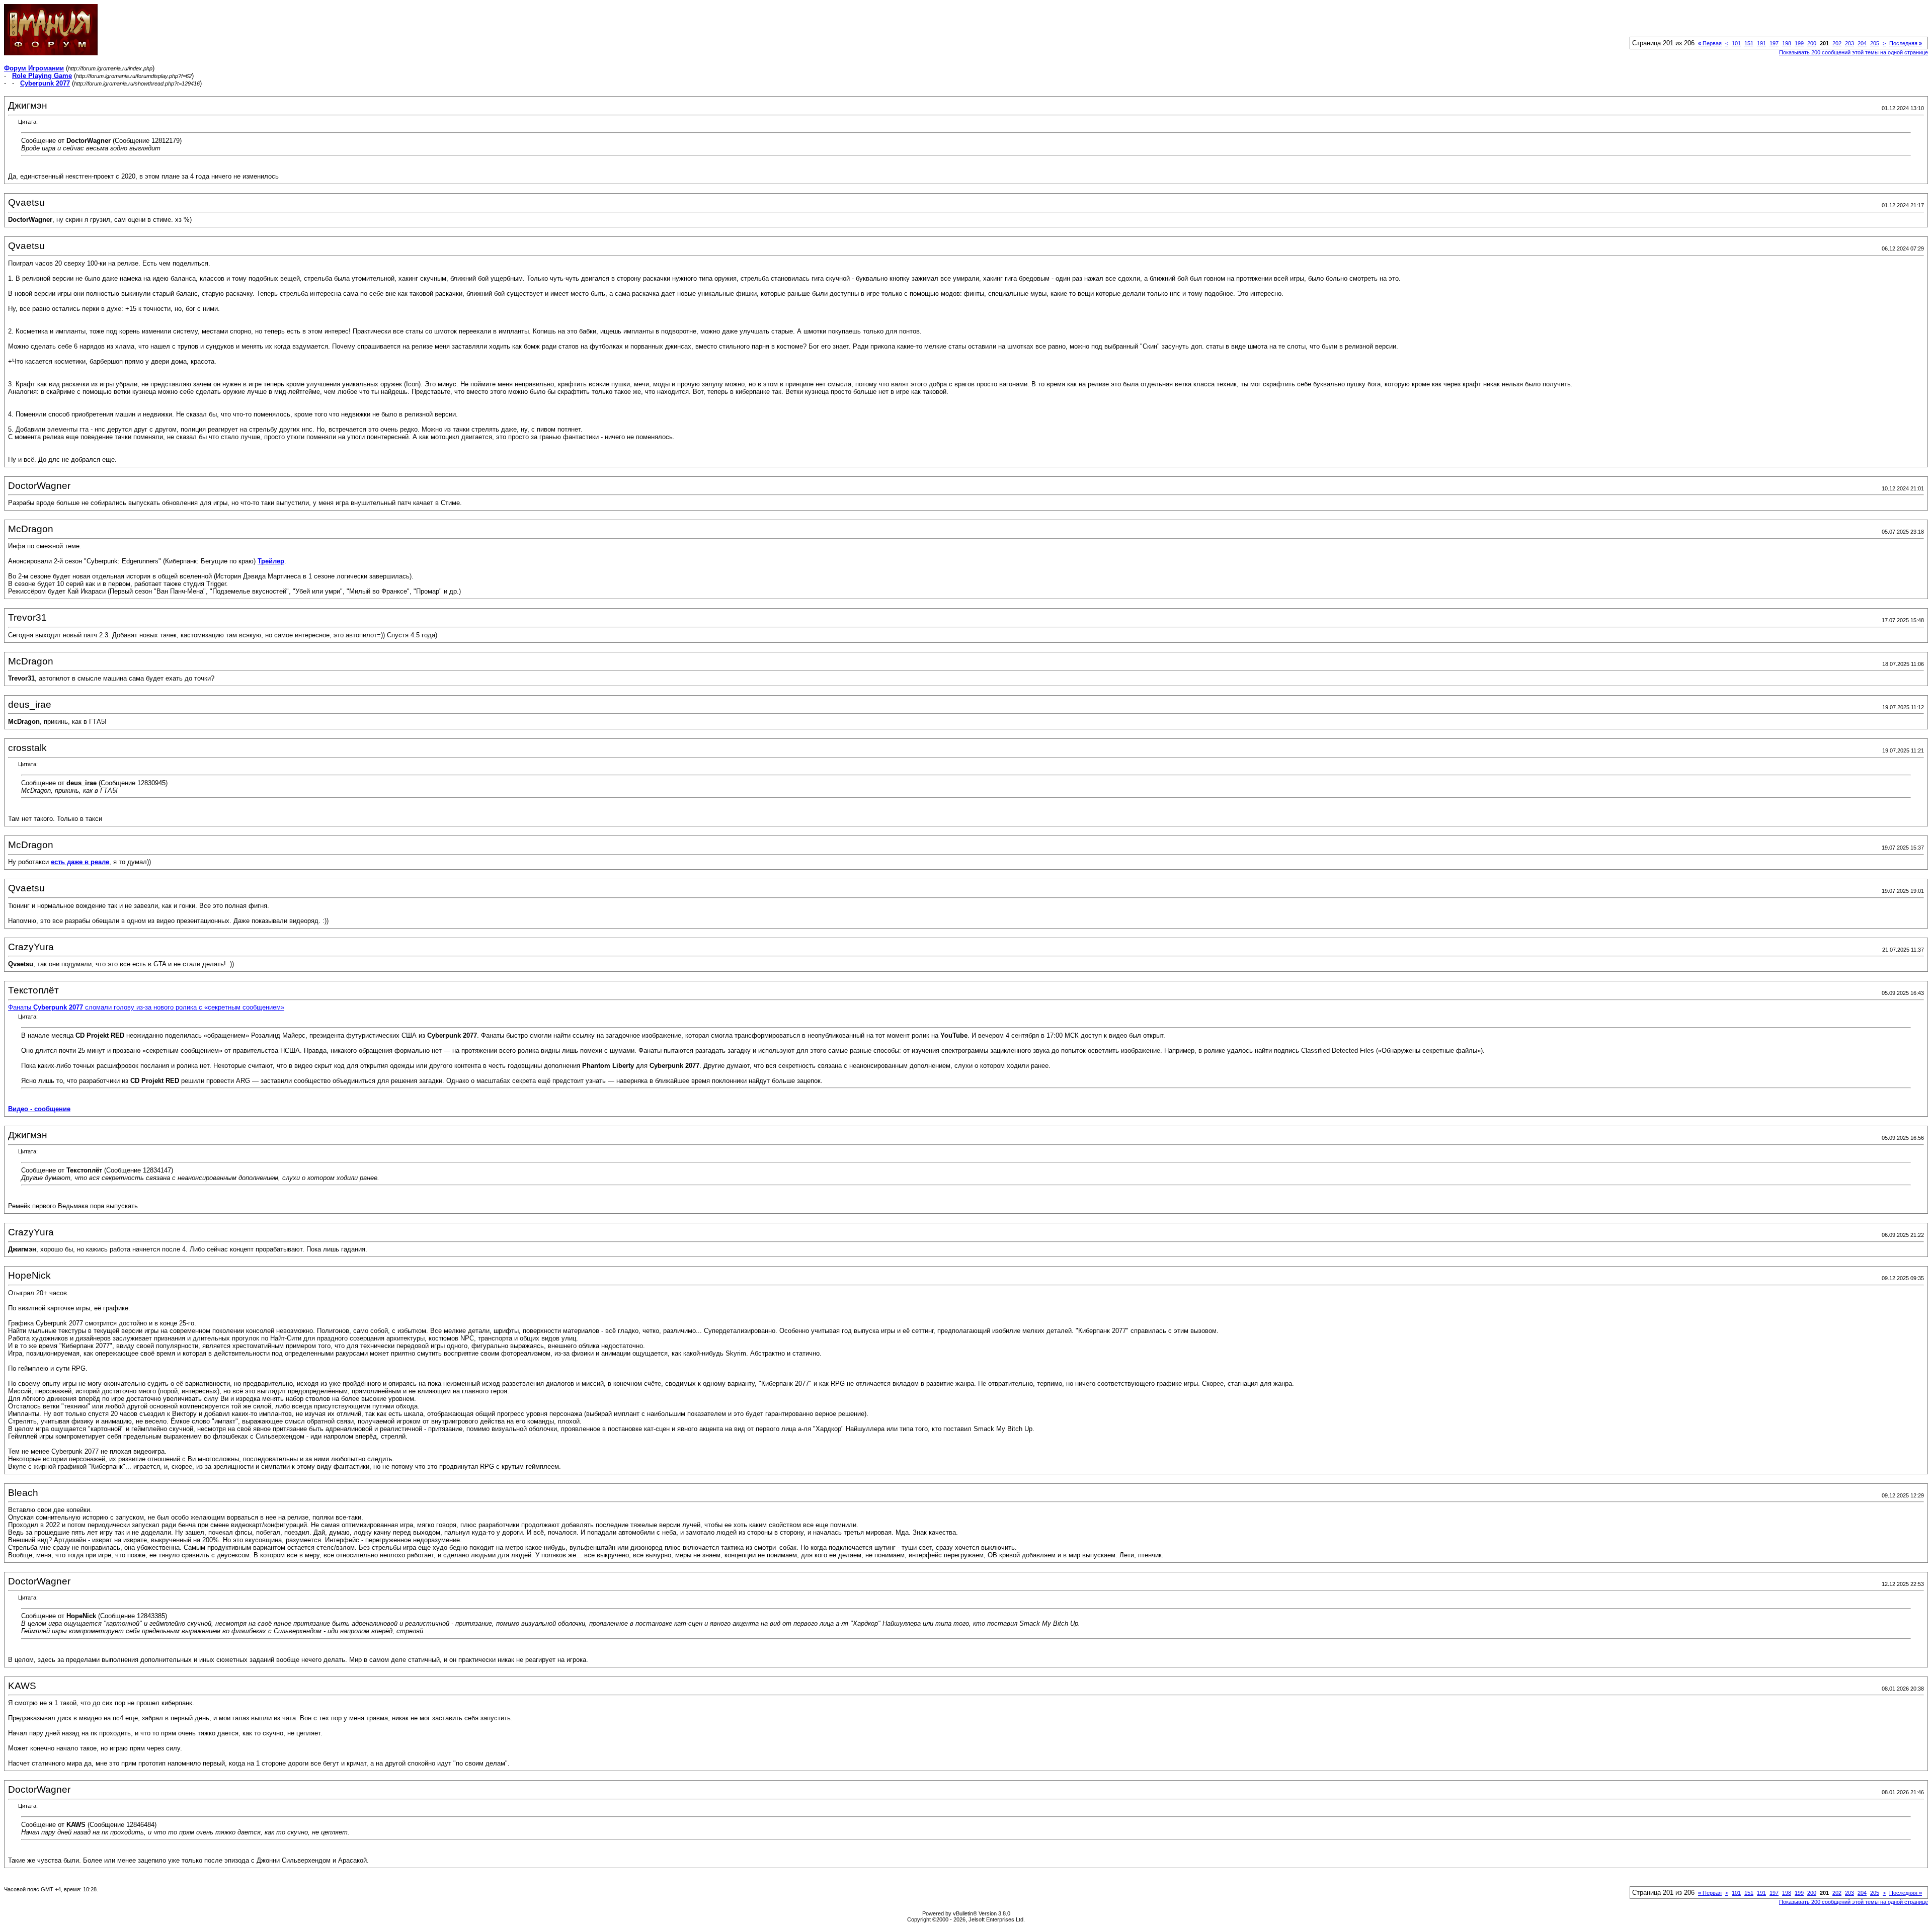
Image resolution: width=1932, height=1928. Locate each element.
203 (1849, 43)
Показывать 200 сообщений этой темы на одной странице (1854, 52)
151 (1749, 43)
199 (1799, 43)
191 (1761, 43)
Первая (1710, 43)
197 (1774, 43)
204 (1862, 43)
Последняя (1906, 43)
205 (1875, 43)
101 (1736, 43)
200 (1812, 43)
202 (1837, 43)
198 (1787, 43)
